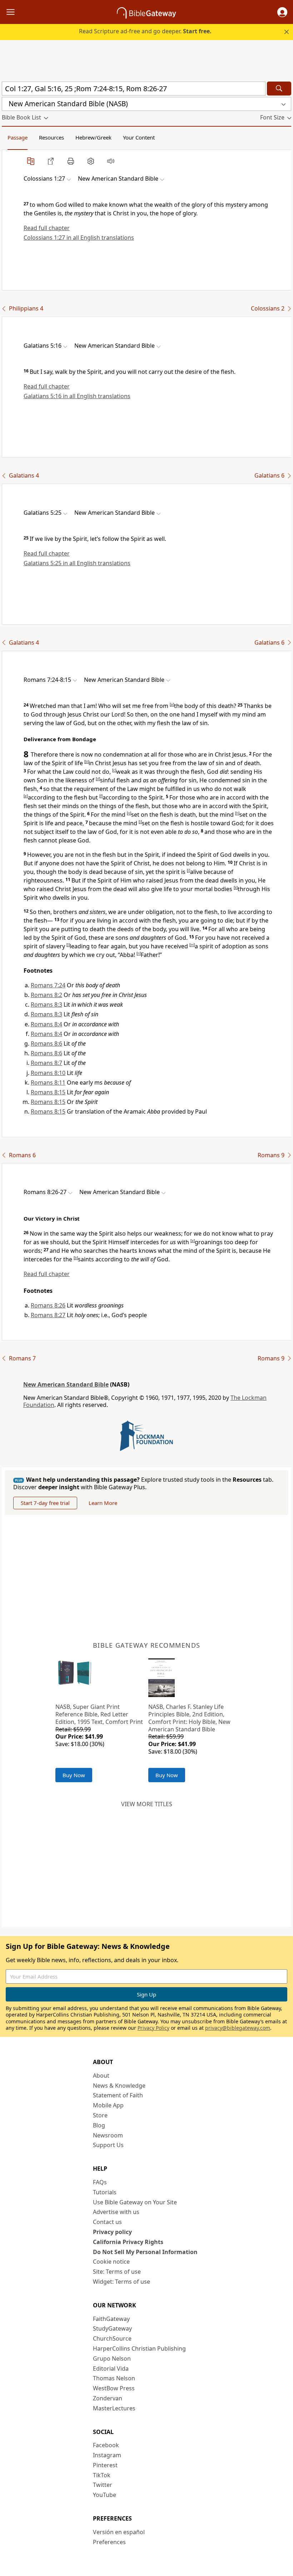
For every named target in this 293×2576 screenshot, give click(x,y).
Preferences (109, 2542)
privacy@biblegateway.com (238, 2028)
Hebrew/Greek (93, 137)
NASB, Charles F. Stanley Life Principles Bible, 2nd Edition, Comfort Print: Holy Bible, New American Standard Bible (189, 1718)
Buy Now (74, 1775)
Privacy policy (112, 2232)
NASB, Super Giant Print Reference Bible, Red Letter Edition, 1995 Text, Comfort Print (99, 1714)
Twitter (103, 2485)
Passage (18, 137)
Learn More (103, 1503)
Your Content (139, 137)
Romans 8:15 (48, 1092)
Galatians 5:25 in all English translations (77, 563)
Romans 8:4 (46, 1024)
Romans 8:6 (46, 1043)
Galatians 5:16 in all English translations (77, 396)
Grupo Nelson (112, 2359)
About (101, 2076)
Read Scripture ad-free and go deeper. (145, 31)
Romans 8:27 (48, 1315)
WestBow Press (114, 2388)
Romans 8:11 (48, 1082)
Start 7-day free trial (45, 1503)
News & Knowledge (119, 2086)
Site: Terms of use (117, 2272)
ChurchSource (112, 2338)
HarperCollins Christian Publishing (139, 2348)
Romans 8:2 (46, 995)
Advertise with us (116, 2212)
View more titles (147, 1804)
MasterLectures (114, 2408)
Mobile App (108, 2105)
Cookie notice (111, 2262)
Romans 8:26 (48, 1305)
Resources (51, 137)
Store (100, 2115)
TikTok (102, 2475)
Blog (99, 2125)
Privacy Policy (153, 2028)
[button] (282, 12)
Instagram (107, 2455)
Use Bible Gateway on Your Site (135, 2202)
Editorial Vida (111, 2369)
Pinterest (105, 2465)
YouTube (105, 2495)
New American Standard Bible (66, 1384)
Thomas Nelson (114, 2378)
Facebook (106, 2445)
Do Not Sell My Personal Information (145, 2252)
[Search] (279, 89)
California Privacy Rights (128, 2242)
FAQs (100, 2182)
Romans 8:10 (48, 1073)
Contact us (107, 2222)
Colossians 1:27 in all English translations (79, 238)
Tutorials (105, 2192)
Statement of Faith (118, 2095)
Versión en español (119, 2532)
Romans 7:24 (48, 985)
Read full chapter (47, 228)
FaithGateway (111, 2319)
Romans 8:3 (46, 1005)
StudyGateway (112, 2328)
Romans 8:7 (46, 1063)
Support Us (108, 2145)
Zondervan (108, 2398)
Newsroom (108, 2135)
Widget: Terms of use (121, 2282)
